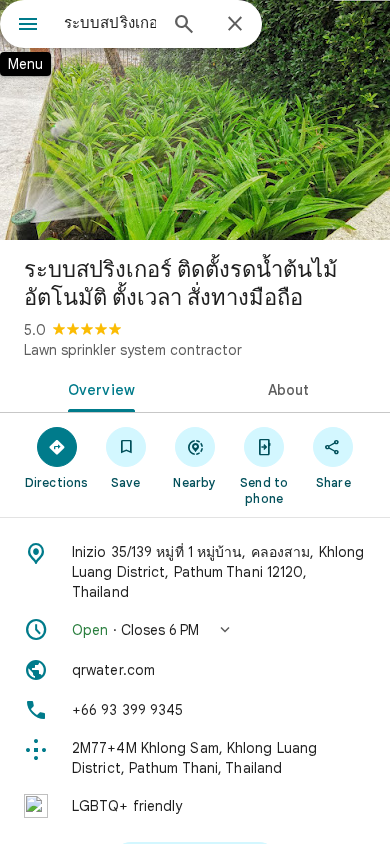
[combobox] (110, 23)
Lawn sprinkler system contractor (133, 350)
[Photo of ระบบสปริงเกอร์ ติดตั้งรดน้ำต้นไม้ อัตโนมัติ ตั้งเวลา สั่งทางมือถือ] (195, 120)
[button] (195, 630)
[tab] (97, 388)
